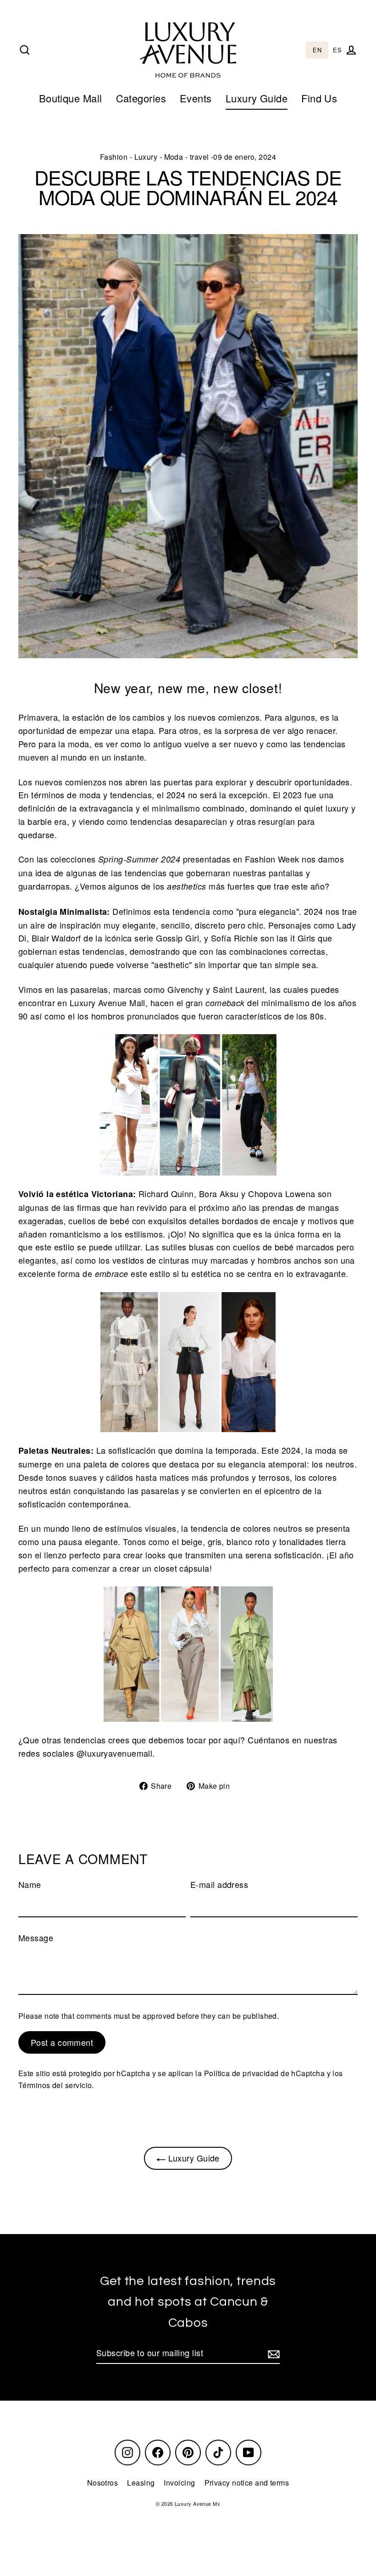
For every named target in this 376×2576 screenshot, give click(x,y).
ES (337, 50)
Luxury (146, 157)
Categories (141, 98)
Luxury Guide (257, 98)
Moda (174, 157)
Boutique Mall (71, 98)
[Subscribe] (272, 2353)
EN (317, 50)
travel (199, 157)
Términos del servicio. (56, 2085)
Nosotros (103, 2483)
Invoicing (179, 2483)
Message (36, 1938)
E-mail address (219, 1884)
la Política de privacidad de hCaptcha (261, 2073)
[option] (337, 50)
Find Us (319, 98)
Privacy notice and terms (247, 2483)
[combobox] (317, 50)
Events (196, 98)
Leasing (141, 2483)
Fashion (114, 157)
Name (30, 1884)
